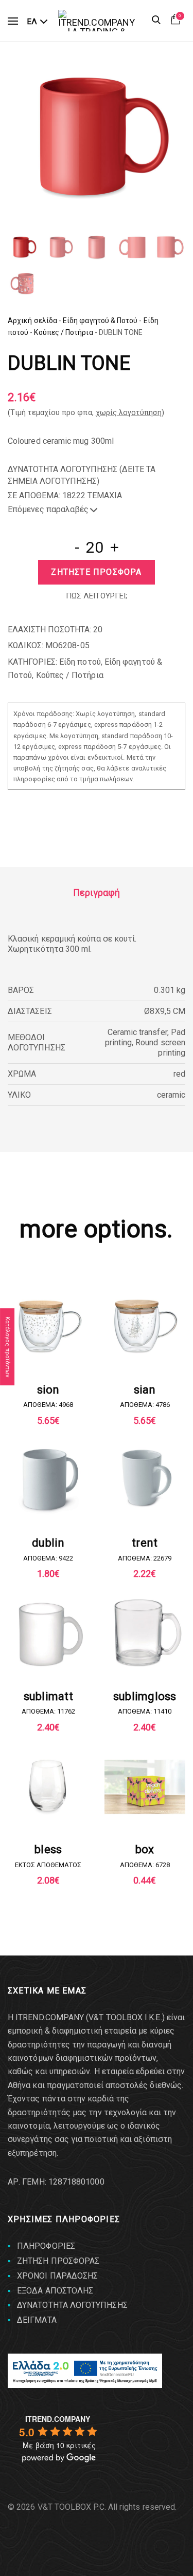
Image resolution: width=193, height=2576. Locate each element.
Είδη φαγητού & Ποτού (100, 321)
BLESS (48, 1849)
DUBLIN (48, 1543)
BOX (145, 1849)
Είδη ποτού (80, 662)
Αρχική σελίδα (32, 321)
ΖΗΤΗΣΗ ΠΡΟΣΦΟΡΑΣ (58, 2261)
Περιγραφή (97, 892)
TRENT (145, 1543)
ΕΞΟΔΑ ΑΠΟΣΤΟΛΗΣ (55, 2291)
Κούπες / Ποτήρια (63, 332)
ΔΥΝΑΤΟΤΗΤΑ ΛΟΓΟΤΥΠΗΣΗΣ (72, 2305)
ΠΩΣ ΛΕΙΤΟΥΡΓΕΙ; (97, 596)
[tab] (97, 893)
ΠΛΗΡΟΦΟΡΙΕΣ (46, 2246)
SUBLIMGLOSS (145, 1696)
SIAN (145, 1390)
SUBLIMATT (48, 1696)
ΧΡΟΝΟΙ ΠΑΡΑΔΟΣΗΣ (57, 2276)
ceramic (171, 1095)
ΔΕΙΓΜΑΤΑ (37, 2320)
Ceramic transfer (137, 1032)
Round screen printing (160, 1048)
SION (48, 1390)
